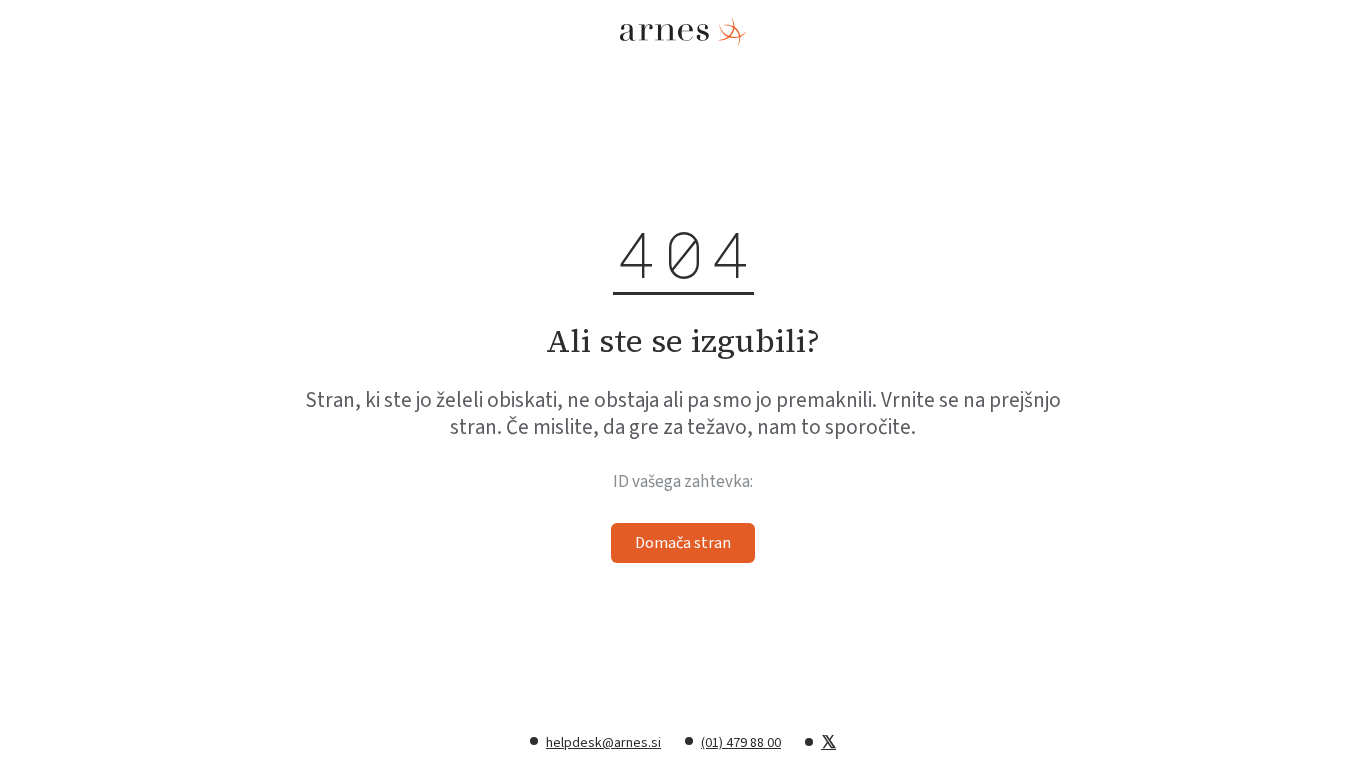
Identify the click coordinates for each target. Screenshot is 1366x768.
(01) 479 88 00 (741, 743)
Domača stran (683, 543)
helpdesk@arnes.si (603, 743)
